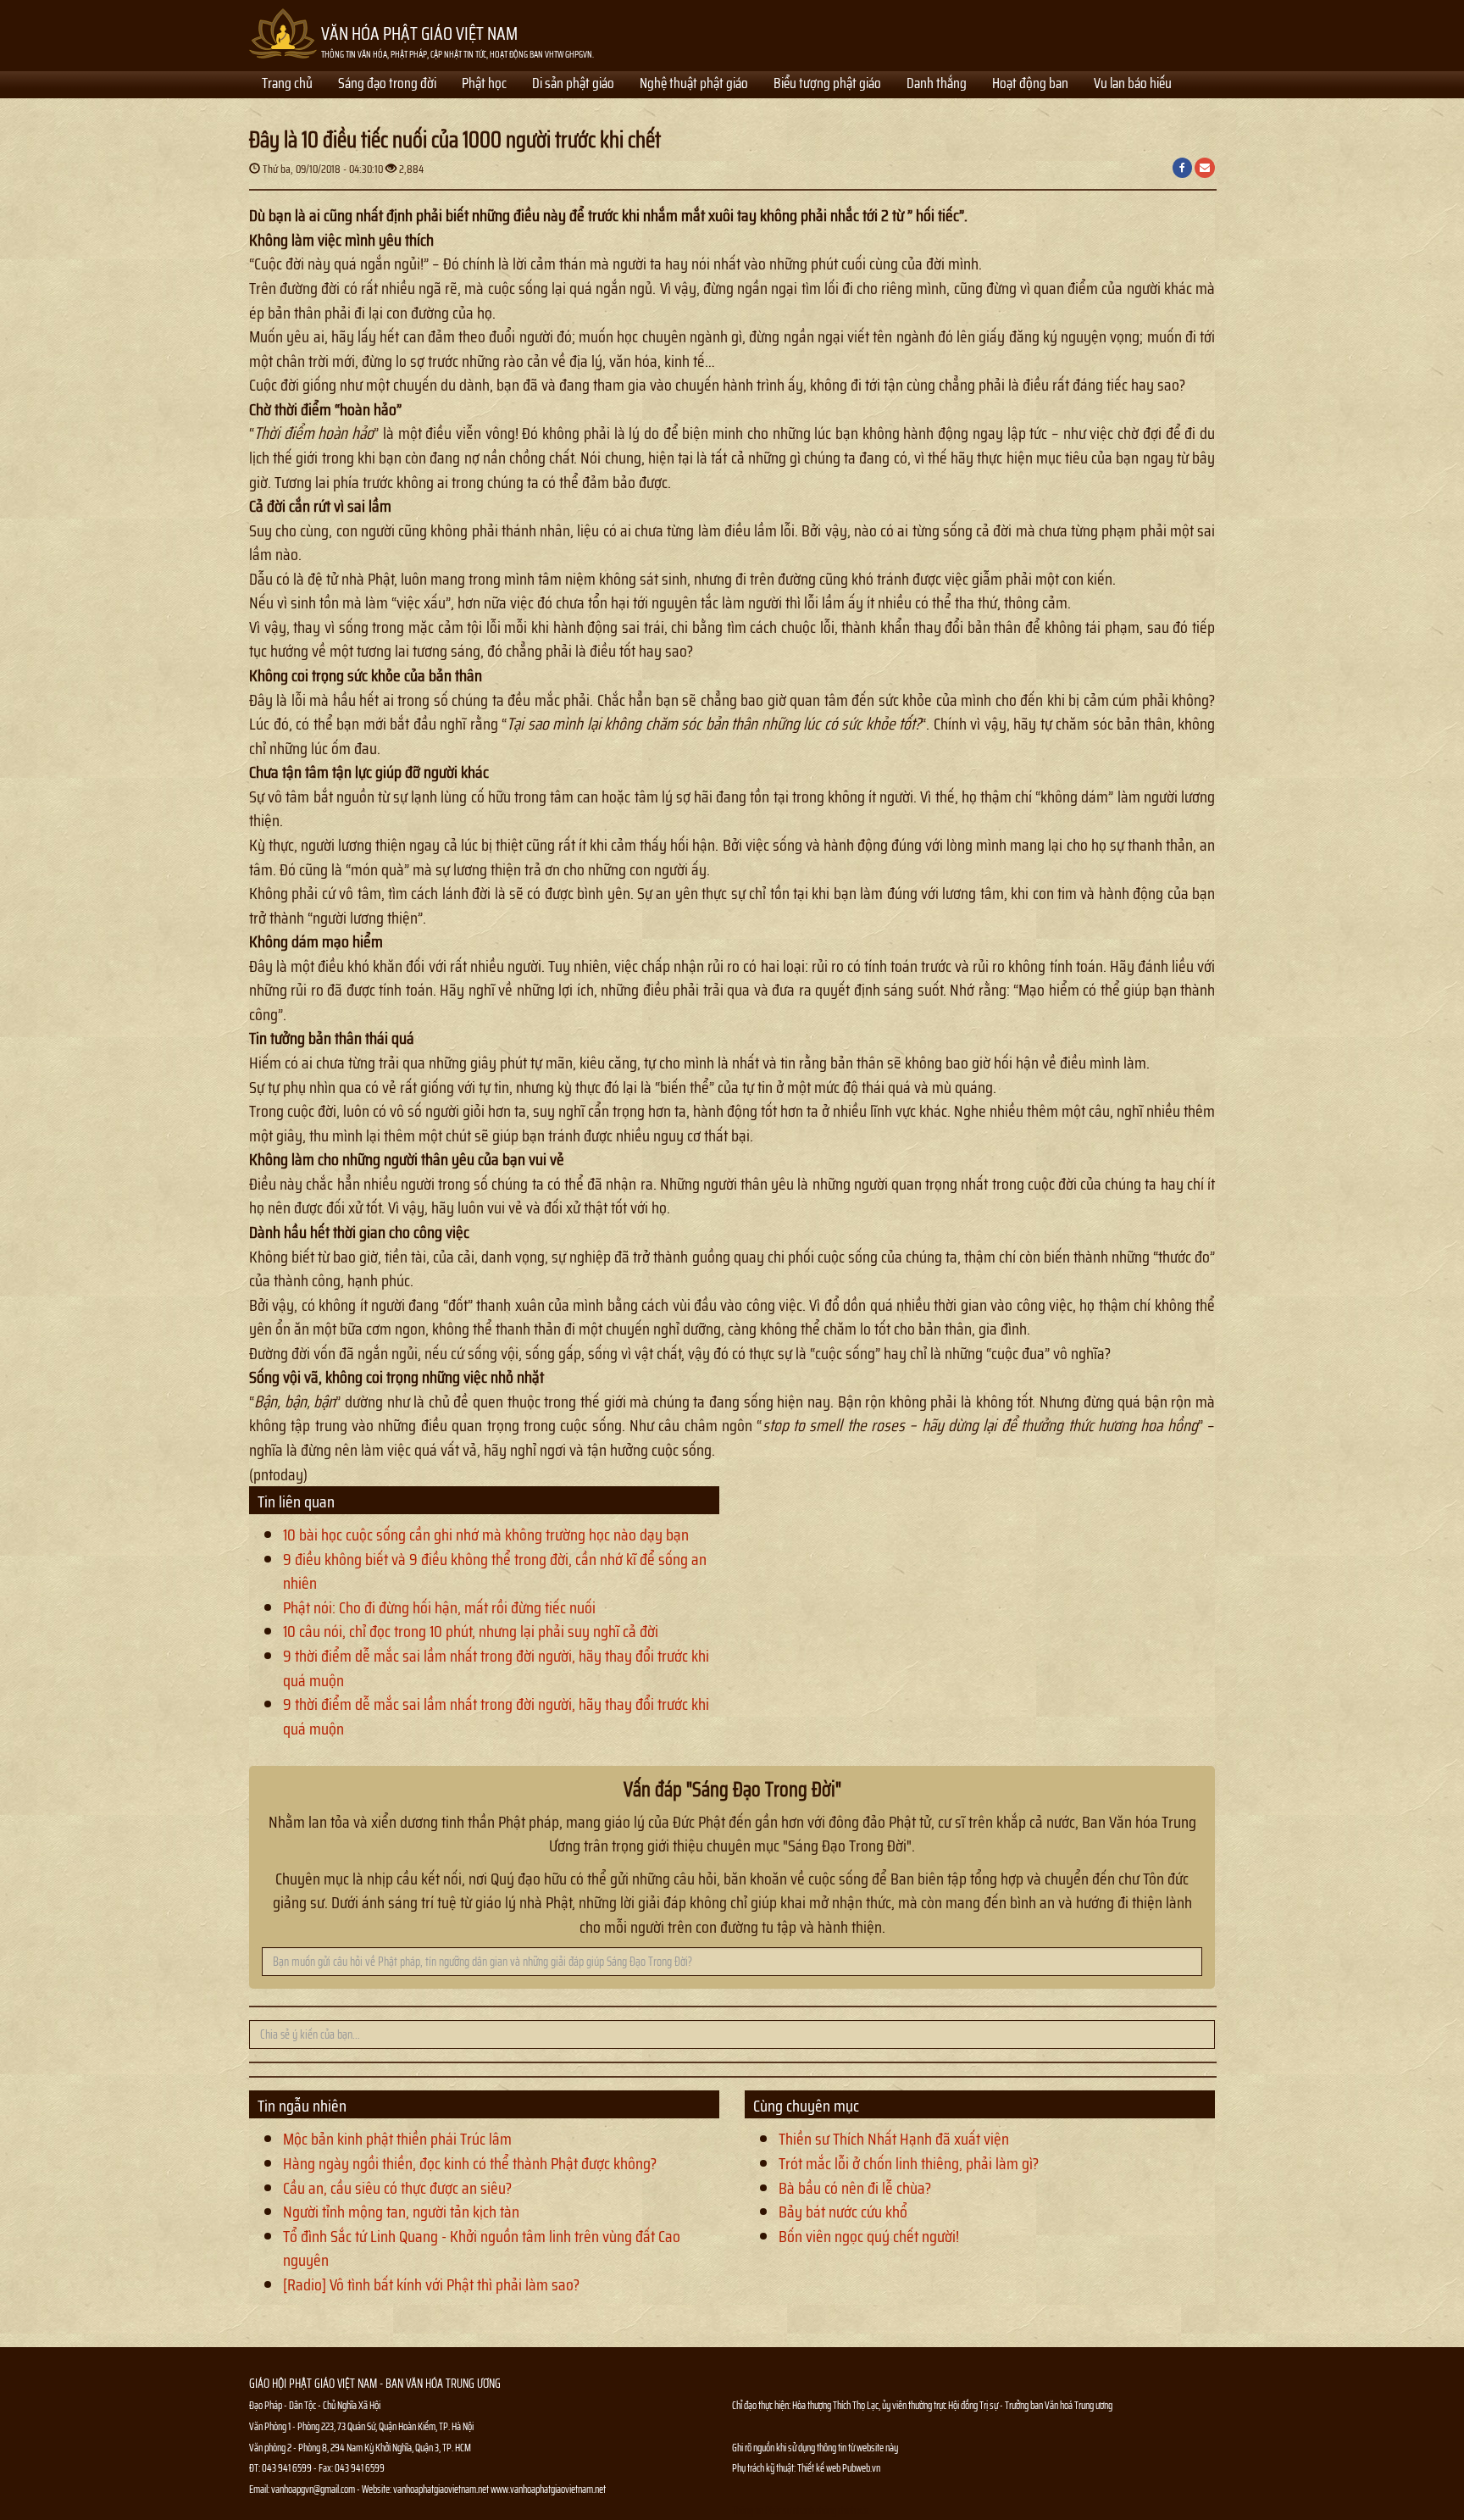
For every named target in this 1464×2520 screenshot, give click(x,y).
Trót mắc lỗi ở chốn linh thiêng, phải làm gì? (909, 2163)
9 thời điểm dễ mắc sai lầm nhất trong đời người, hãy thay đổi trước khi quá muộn (496, 1668)
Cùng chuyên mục (806, 2106)
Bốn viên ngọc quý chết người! (869, 2236)
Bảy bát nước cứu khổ (843, 2212)
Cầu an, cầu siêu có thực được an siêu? (397, 2188)
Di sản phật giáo (573, 85)
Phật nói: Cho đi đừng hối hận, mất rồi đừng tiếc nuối (439, 1607)
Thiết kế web (820, 2468)
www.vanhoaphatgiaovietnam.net (548, 2489)
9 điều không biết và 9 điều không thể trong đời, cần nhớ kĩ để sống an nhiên (495, 1571)
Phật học (484, 85)
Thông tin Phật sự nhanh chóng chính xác (801, 2510)
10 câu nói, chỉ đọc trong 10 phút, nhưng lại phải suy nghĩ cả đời (471, 1631)
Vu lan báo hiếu (1133, 85)
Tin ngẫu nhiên (302, 2106)
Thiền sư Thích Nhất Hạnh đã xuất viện (894, 2139)
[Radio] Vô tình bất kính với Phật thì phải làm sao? (431, 2284)
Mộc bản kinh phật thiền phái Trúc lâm (397, 2139)
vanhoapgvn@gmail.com (313, 2489)
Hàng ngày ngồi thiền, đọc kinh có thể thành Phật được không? (470, 2163)
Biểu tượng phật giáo (827, 85)
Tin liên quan (296, 1501)
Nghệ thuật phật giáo (694, 85)
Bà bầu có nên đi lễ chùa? (855, 2188)
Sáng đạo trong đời (387, 85)
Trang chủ (287, 85)
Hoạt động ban (1030, 85)
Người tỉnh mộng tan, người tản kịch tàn (401, 2212)
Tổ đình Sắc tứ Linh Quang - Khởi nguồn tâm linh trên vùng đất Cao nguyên (482, 2248)
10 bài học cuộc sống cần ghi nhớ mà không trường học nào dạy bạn (486, 1535)
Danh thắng (937, 85)
